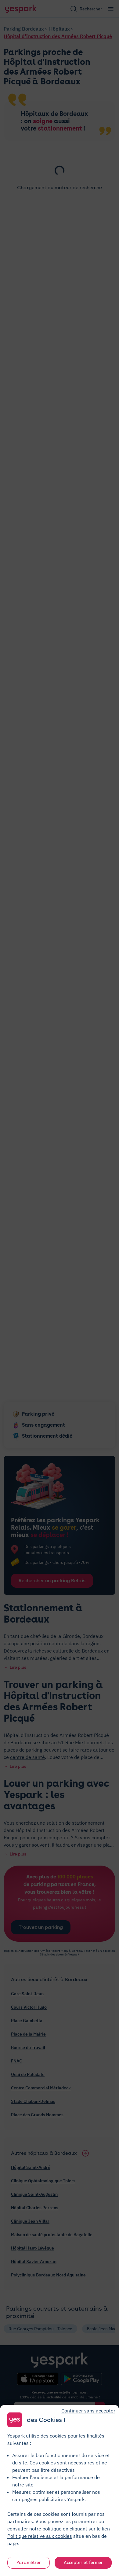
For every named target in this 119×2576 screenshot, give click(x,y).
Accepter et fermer (83, 2563)
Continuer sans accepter (88, 2411)
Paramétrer (29, 2563)
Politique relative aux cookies (40, 2536)
